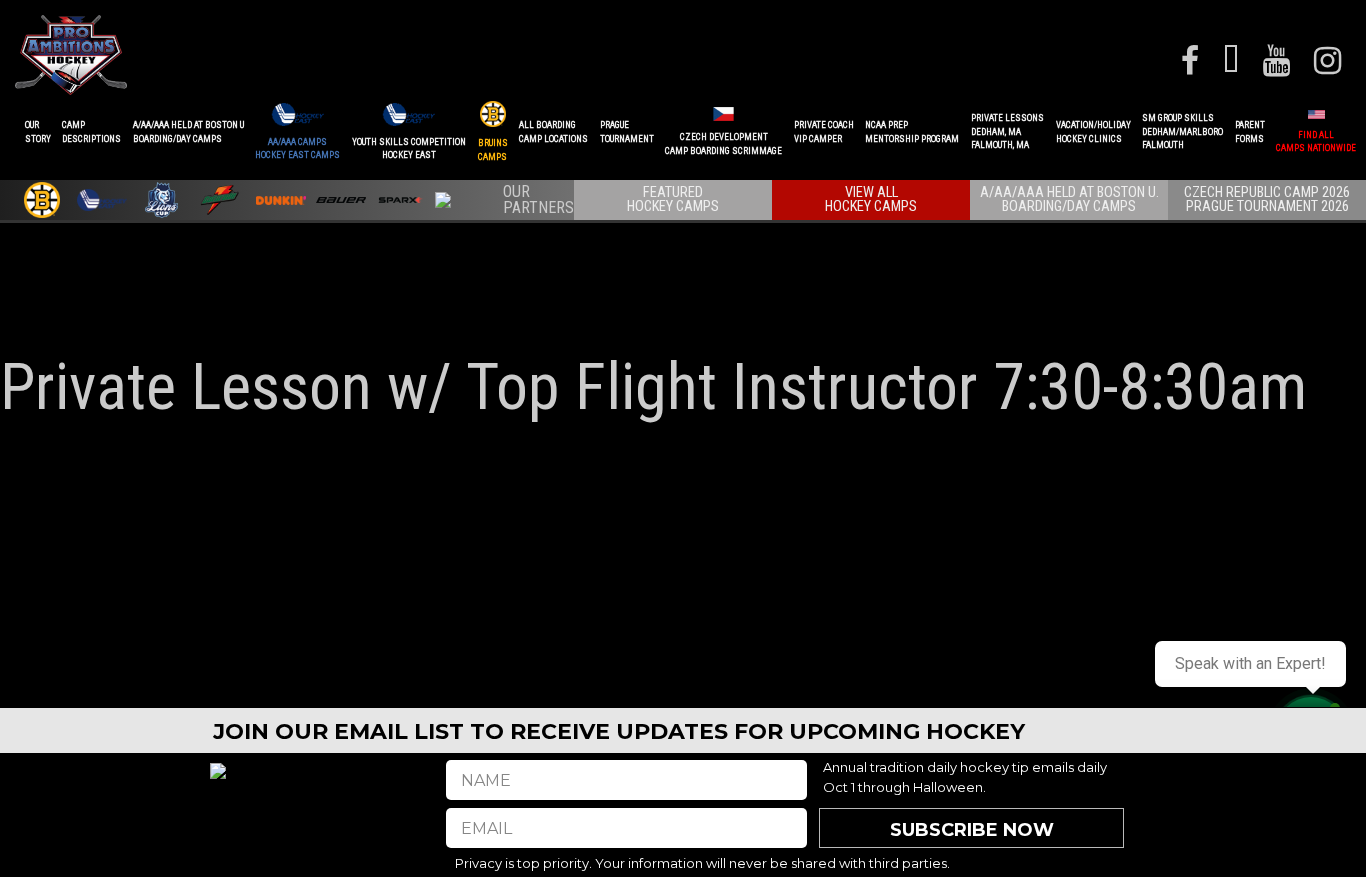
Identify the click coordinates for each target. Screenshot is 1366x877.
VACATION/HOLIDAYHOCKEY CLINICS (1093, 132)
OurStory (38, 132)
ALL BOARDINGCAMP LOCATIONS (553, 132)
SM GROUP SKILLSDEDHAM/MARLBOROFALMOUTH (1182, 131)
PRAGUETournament (627, 132)
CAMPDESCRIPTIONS (91, 132)
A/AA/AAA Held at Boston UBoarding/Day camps (188, 132)
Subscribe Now (972, 830)
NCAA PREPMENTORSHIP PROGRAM (912, 132)
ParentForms (1250, 132)
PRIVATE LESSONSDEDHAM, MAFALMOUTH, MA (1007, 131)
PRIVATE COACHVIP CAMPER (824, 132)
